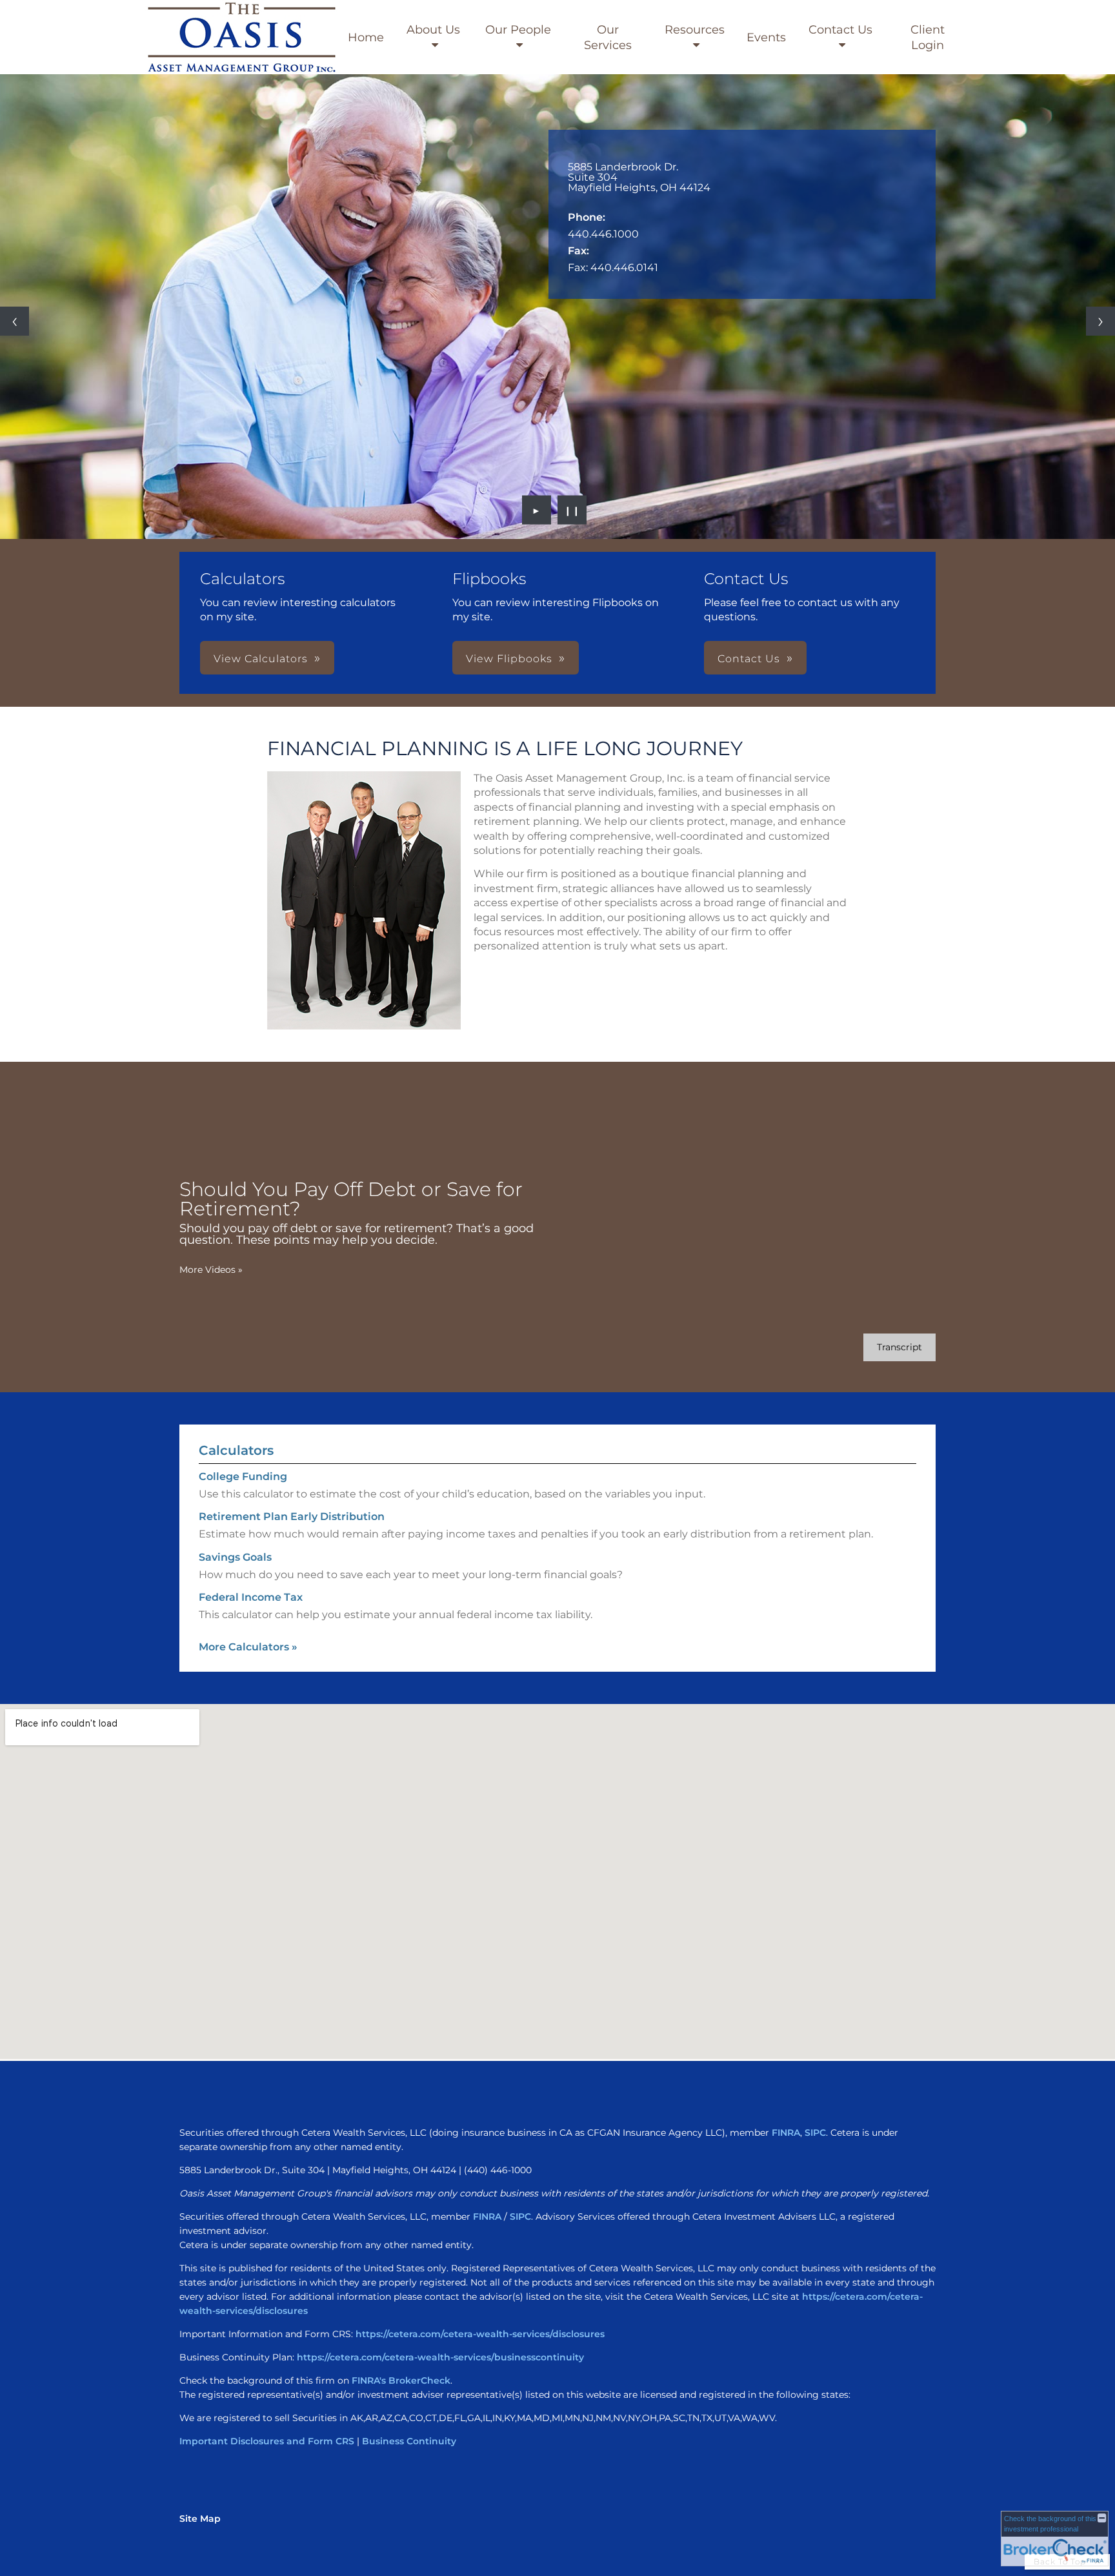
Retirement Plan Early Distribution (292, 1516)
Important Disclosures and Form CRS (267, 2441)
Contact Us (840, 30)
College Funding (243, 1476)
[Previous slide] (15, 321)
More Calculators (248, 1647)
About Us (433, 30)
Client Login (928, 37)
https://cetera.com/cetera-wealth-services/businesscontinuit (438, 2357)
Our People (518, 30)
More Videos (211, 1270)
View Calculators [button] (261, 659)
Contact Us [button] (749, 659)
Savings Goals (235, 1557)
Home (366, 37)
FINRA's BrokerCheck (401, 2380)
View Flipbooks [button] (509, 659)
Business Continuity (409, 2441)
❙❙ (572, 510)
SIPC (815, 2133)
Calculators (236, 1450)
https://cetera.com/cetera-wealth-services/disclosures (480, 2334)
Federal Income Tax (251, 1597)
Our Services (608, 37)
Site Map (200, 2519)
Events (766, 37)
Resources (695, 30)
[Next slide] (1100, 321)
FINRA (786, 2133)
